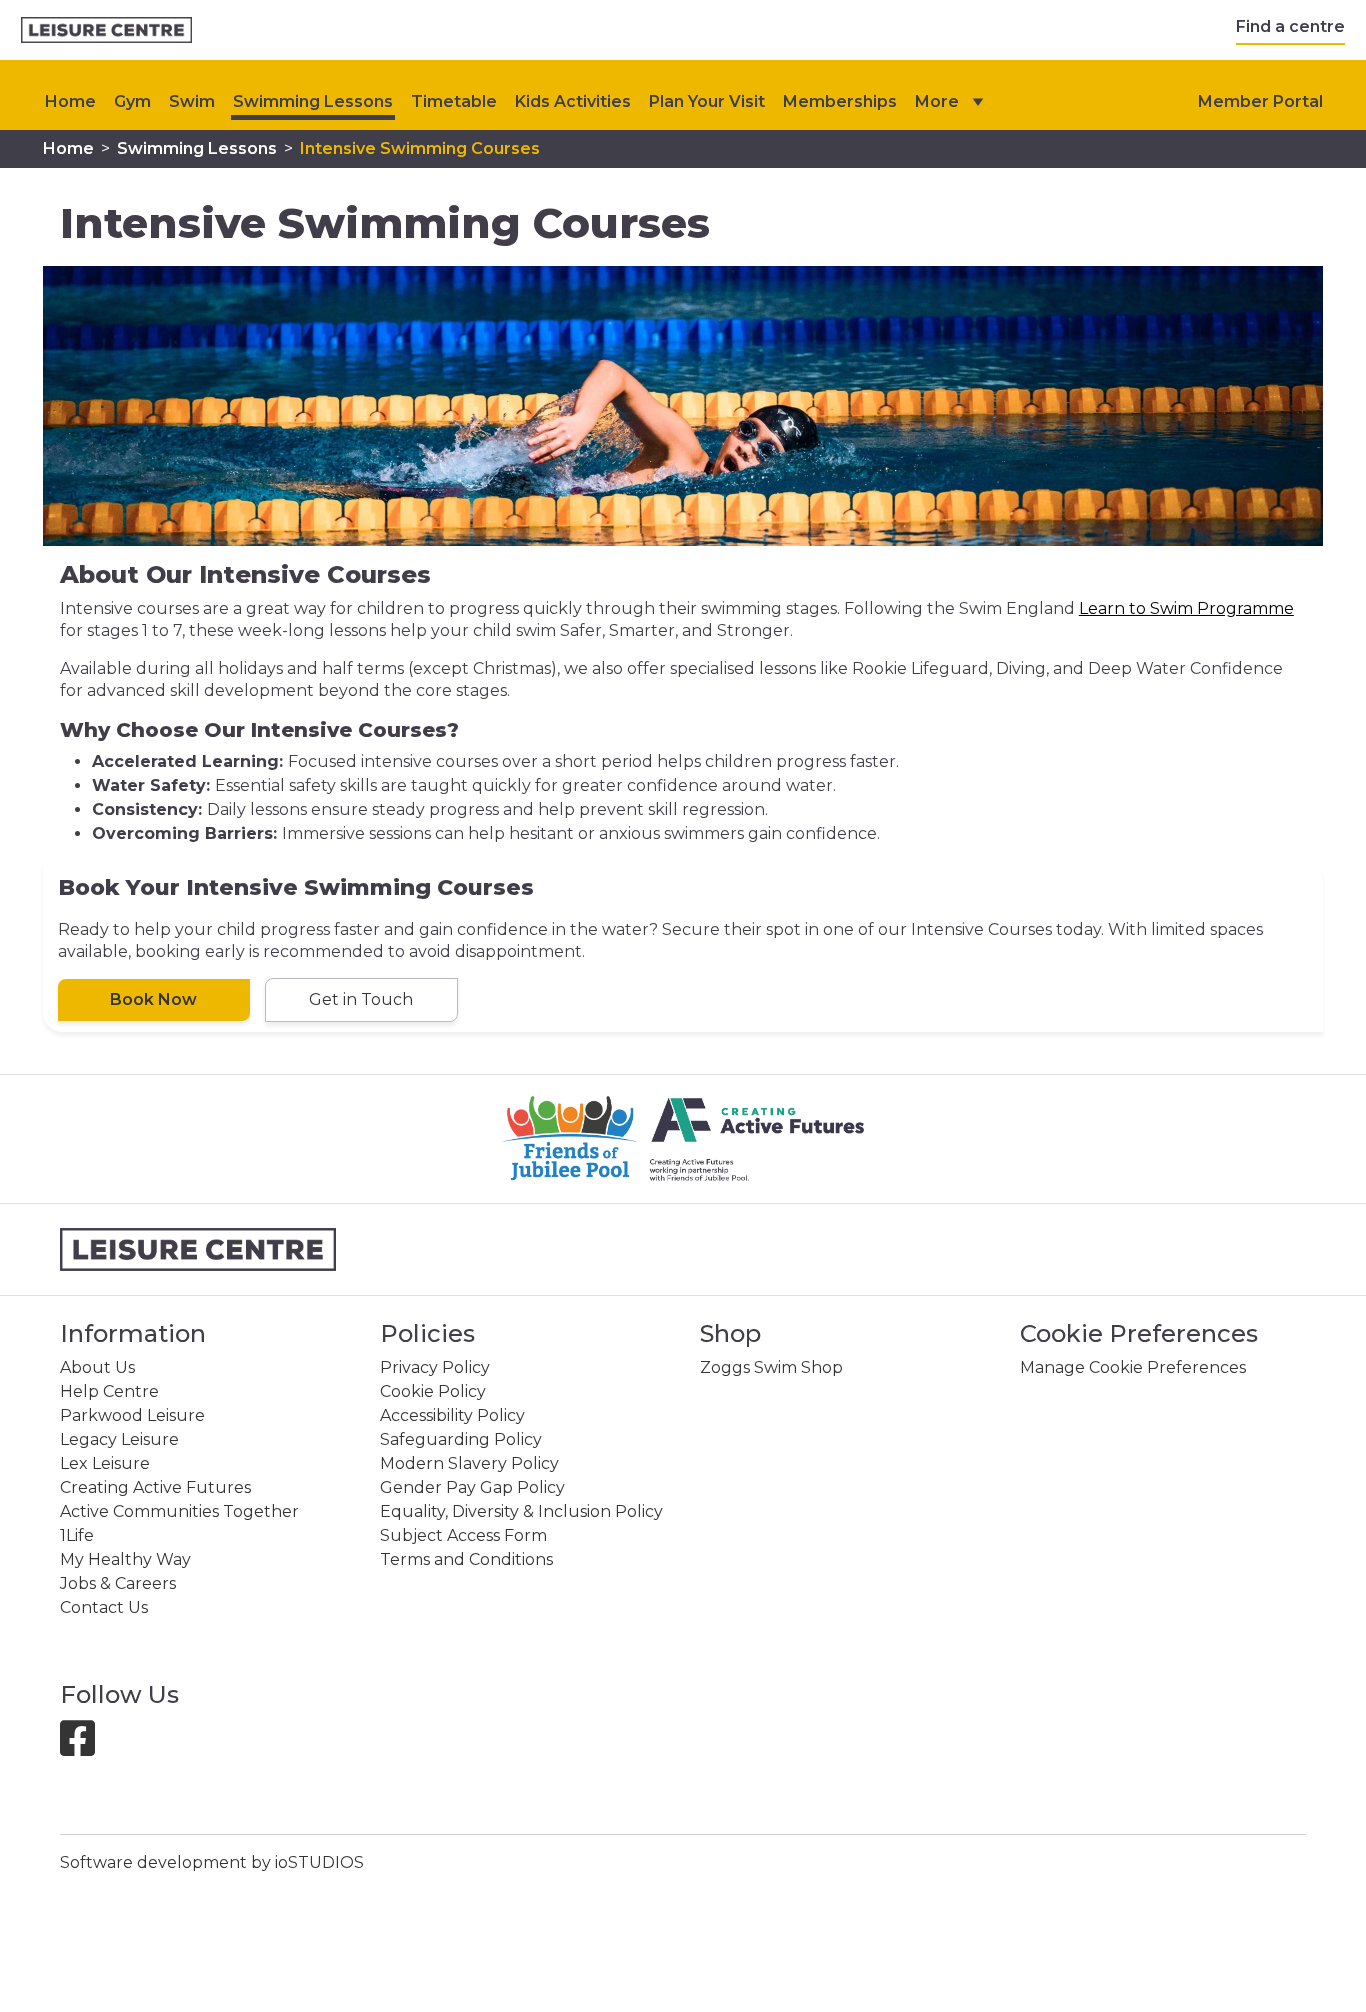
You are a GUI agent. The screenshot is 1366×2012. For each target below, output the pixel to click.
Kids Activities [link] (573, 101)
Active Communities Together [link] (179, 1511)
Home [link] (68, 148)
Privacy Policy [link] (435, 1367)
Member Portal (1260, 101)
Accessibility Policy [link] (452, 1415)
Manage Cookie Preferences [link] (1133, 1367)
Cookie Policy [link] (433, 1391)
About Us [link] (97, 1367)
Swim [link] (192, 101)
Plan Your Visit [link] (707, 101)
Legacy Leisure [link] (119, 1439)
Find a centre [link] (1290, 26)
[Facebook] (85, 1747)
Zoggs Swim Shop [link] (771, 1367)
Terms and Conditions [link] (466, 1559)
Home (70, 101)
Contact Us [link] (104, 1607)
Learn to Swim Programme (1186, 608)
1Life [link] (77, 1535)
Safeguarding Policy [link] (461, 1439)
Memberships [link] (840, 101)
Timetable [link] (454, 101)
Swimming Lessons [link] (313, 101)
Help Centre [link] (109, 1391)
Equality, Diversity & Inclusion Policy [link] (521, 1511)
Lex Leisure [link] (105, 1463)
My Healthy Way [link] (125, 1559)
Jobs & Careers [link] (118, 1583)
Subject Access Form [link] (463, 1535)
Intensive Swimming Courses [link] (420, 148)
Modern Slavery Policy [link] (469, 1463)
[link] (106, 30)
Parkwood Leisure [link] (132, 1415)
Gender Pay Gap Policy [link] (472, 1487)
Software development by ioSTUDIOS (212, 1862)
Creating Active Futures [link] (155, 1487)
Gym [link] (132, 101)
